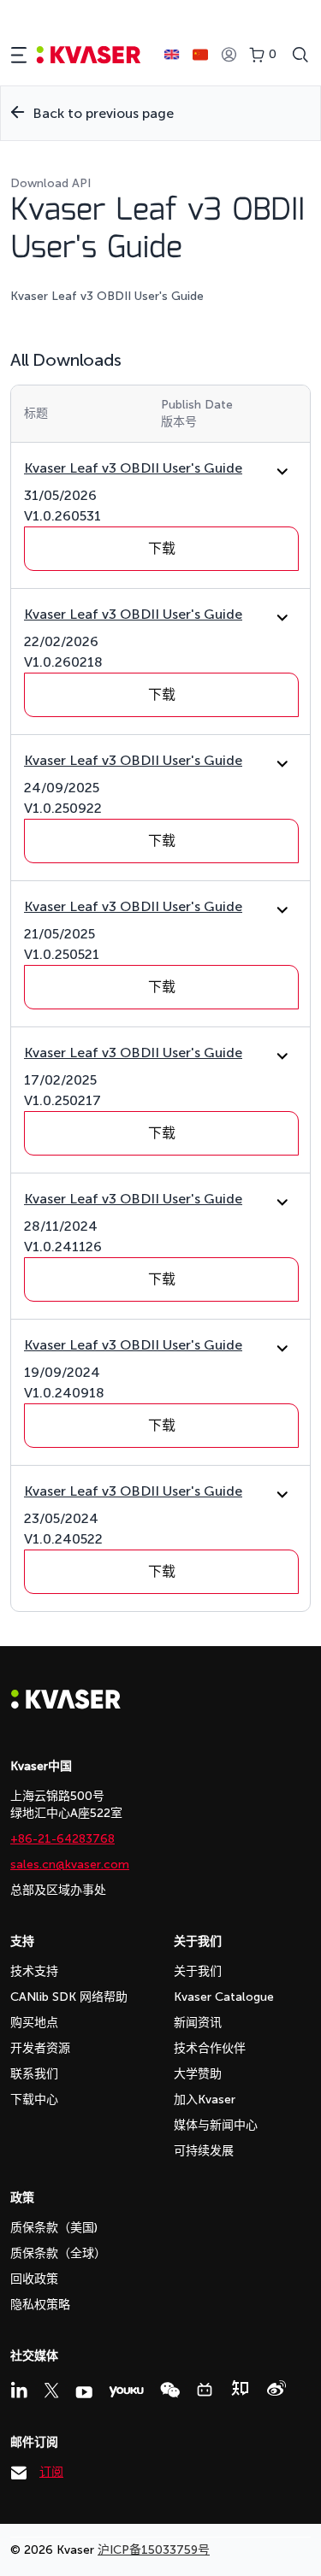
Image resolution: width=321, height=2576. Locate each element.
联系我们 (34, 2074)
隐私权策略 (40, 2305)
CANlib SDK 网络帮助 (69, 1997)
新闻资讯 (198, 2023)
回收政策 (34, 2279)
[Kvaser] (66, 1705)
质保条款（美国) (54, 2228)
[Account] (229, 55)
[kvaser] (89, 55)
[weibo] (276, 2388)
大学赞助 (198, 2074)
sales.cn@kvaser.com (70, 1864)
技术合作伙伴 (210, 2048)
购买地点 (34, 2023)
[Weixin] (170, 2390)
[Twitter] (51, 2391)
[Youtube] (84, 2392)
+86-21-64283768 (62, 1839)
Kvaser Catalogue (224, 1997)
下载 (162, 548)
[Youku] (126, 2392)
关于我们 (198, 1971)
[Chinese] (200, 55)
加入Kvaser (205, 2100)
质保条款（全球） (58, 2253)
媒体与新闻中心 (216, 2125)
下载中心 (34, 2100)
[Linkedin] (19, 2390)
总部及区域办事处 (58, 1890)
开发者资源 (40, 2048)
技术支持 (34, 1971)
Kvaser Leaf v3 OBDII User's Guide (133, 468)
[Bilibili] (205, 2390)
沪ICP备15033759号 (154, 2550)
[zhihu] (240, 2388)
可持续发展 (204, 2151)
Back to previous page (103, 113)
